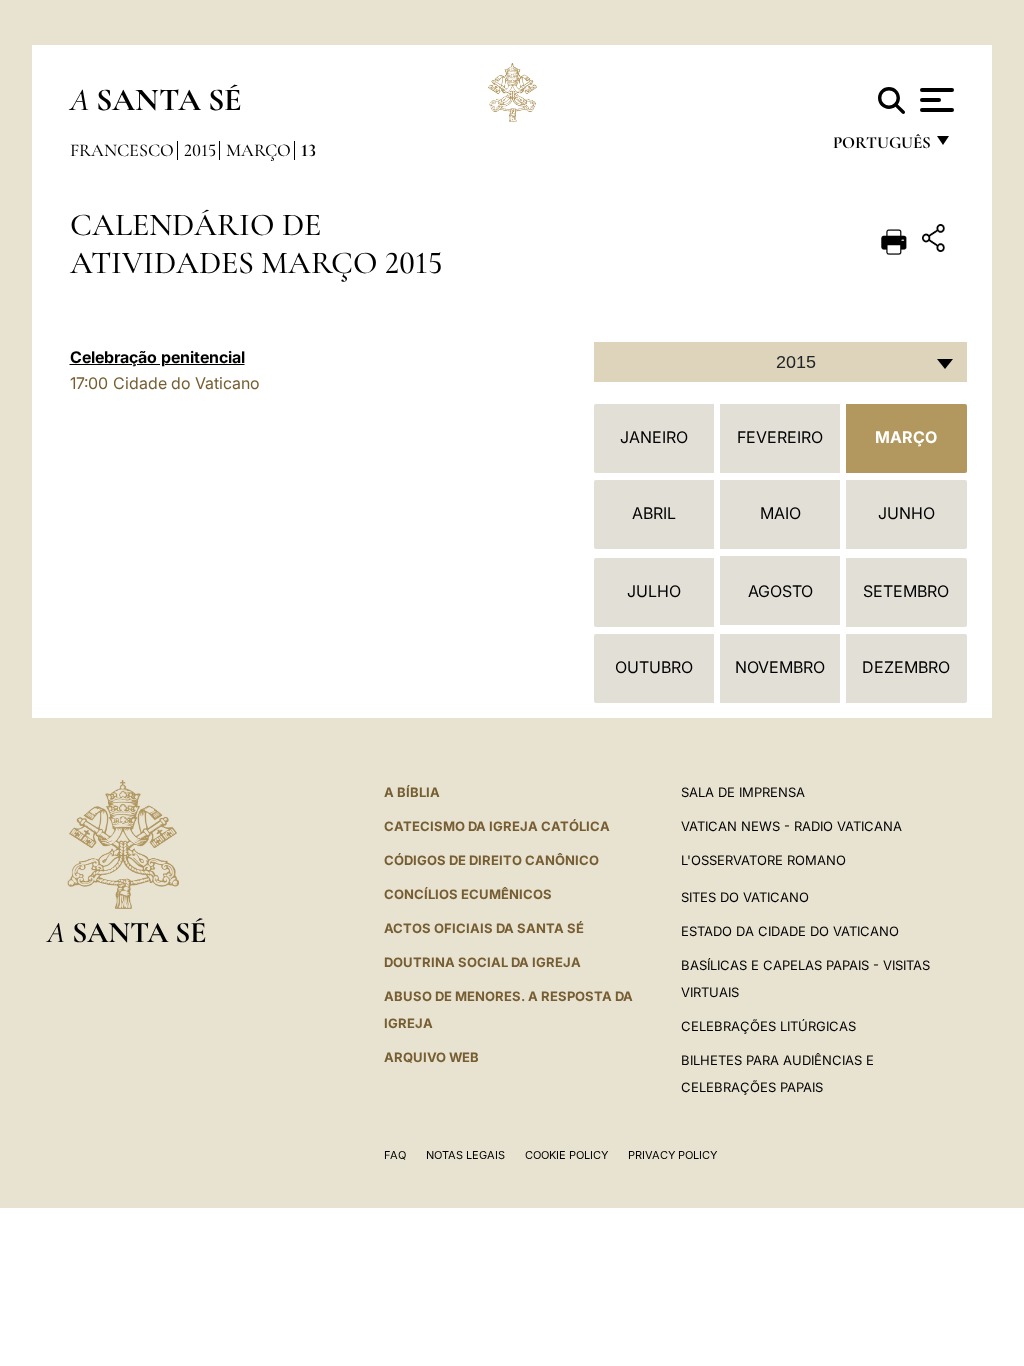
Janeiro (654, 437)
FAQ (395, 1155)
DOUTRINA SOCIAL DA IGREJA (482, 962)
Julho (654, 591)
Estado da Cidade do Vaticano (790, 931)
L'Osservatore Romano (763, 860)
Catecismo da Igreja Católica (497, 826)
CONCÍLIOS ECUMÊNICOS (468, 894)
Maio (780, 513)
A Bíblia (412, 792)
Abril (654, 513)
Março (258, 150)
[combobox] (780, 362)
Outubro (654, 667)
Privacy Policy (672, 1155)
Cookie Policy (566, 1155)
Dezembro (906, 667)
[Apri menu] (934, 100)
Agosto (780, 591)
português (881, 147)
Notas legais (465, 1155)
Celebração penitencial (157, 357)
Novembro (780, 667)
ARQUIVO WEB (431, 1057)
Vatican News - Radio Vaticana (791, 826)
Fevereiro (780, 437)
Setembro (906, 591)
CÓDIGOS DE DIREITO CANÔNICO (491, 860)
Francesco (122, 150)
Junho (906, 513)
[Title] (936, 241)
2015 (200, 150)
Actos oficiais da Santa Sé (484, 928)
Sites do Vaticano (745, 897)
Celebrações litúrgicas (768, 1026)
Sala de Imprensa (743, 792)
